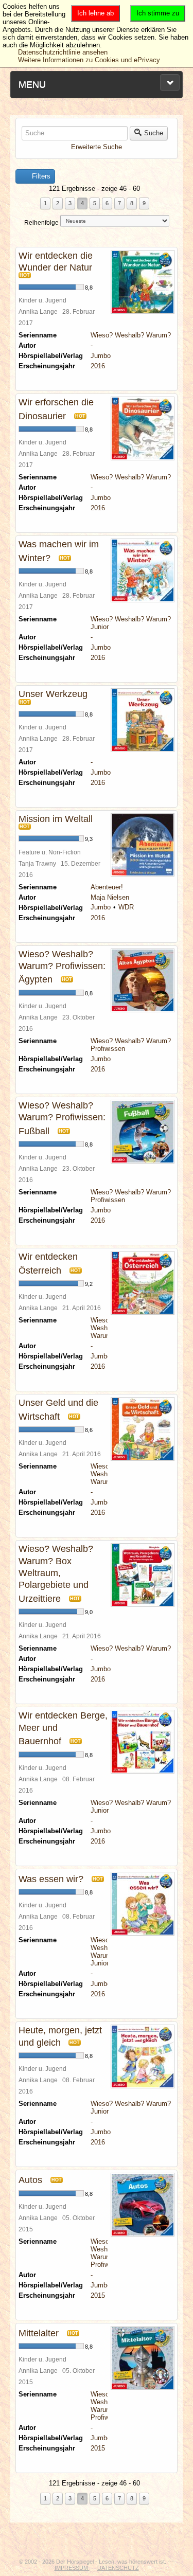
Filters (40, 176)
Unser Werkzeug (53, 694)
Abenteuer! (107, 887)
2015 (98, 2295)
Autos (30, 2180)
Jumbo (101, 356)
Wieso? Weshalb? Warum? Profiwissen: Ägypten (62, 967)
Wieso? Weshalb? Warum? (131, 335)
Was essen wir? (51, 1879)
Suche (154, 133)
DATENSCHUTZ (118, 2568)
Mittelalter (39, 2333)
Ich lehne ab (95, 13)
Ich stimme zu (158, 13)
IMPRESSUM (72, 2568)
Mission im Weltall (56, 819)
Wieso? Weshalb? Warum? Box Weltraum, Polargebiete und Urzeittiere (56, 1574)
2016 (98, 366)
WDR (126, 907)
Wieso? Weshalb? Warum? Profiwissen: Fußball (62, 1118)
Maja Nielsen (110, 897)
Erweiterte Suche (97, 147)
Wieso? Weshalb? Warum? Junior (105, 1952)
